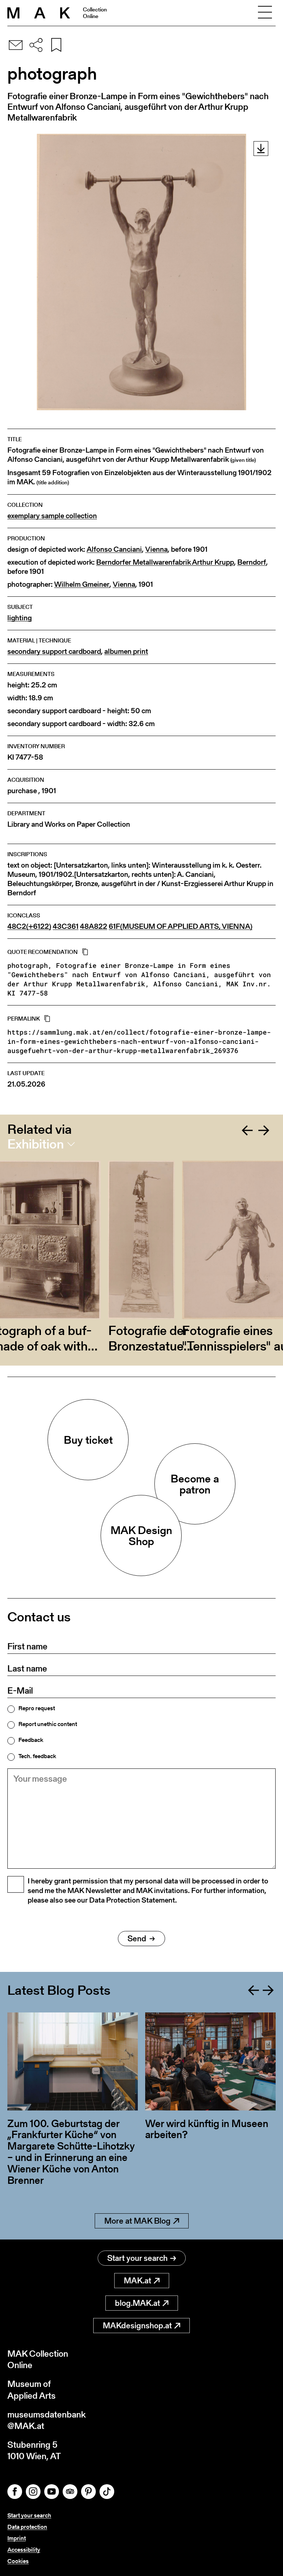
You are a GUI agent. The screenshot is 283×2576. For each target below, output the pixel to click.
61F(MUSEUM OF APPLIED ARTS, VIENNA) (181, 926)
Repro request (37, 1708)
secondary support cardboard (54, 651)
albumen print (126, 651)
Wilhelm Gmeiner (82, 584)
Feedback (31, 1740)
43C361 (66, 926)
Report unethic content (48, 1724)
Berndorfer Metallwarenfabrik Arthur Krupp (165, 562)
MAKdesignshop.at (137, 2326)
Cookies (18, 2561)
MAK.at (137, 2281)
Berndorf (252, 562)
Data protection (27, 2527)
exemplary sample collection (52, 516)
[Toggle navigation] (265, 13)
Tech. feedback (37, 1756)
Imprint (17, 2538)
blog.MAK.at (137, 2303)
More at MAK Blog (137, 2221)
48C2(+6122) (29, 926)
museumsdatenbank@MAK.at (47, 2420)
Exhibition (36, 1144)
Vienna (156, 549)
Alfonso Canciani (114, 549)
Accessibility (24, 2550)
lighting (20, 618)
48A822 (94, 926)
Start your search (137, 2258)
